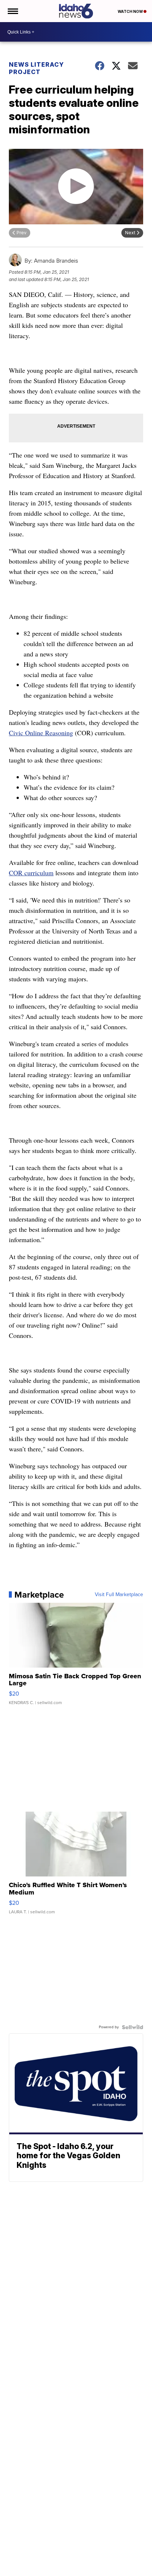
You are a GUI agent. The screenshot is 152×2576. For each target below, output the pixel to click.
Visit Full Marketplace (119, 1595)
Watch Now (131, 11)
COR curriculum (31, 873)
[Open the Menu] (12, 11)
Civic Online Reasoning (41, 733)
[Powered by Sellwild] (132, 2027)
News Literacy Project (36, 68)
